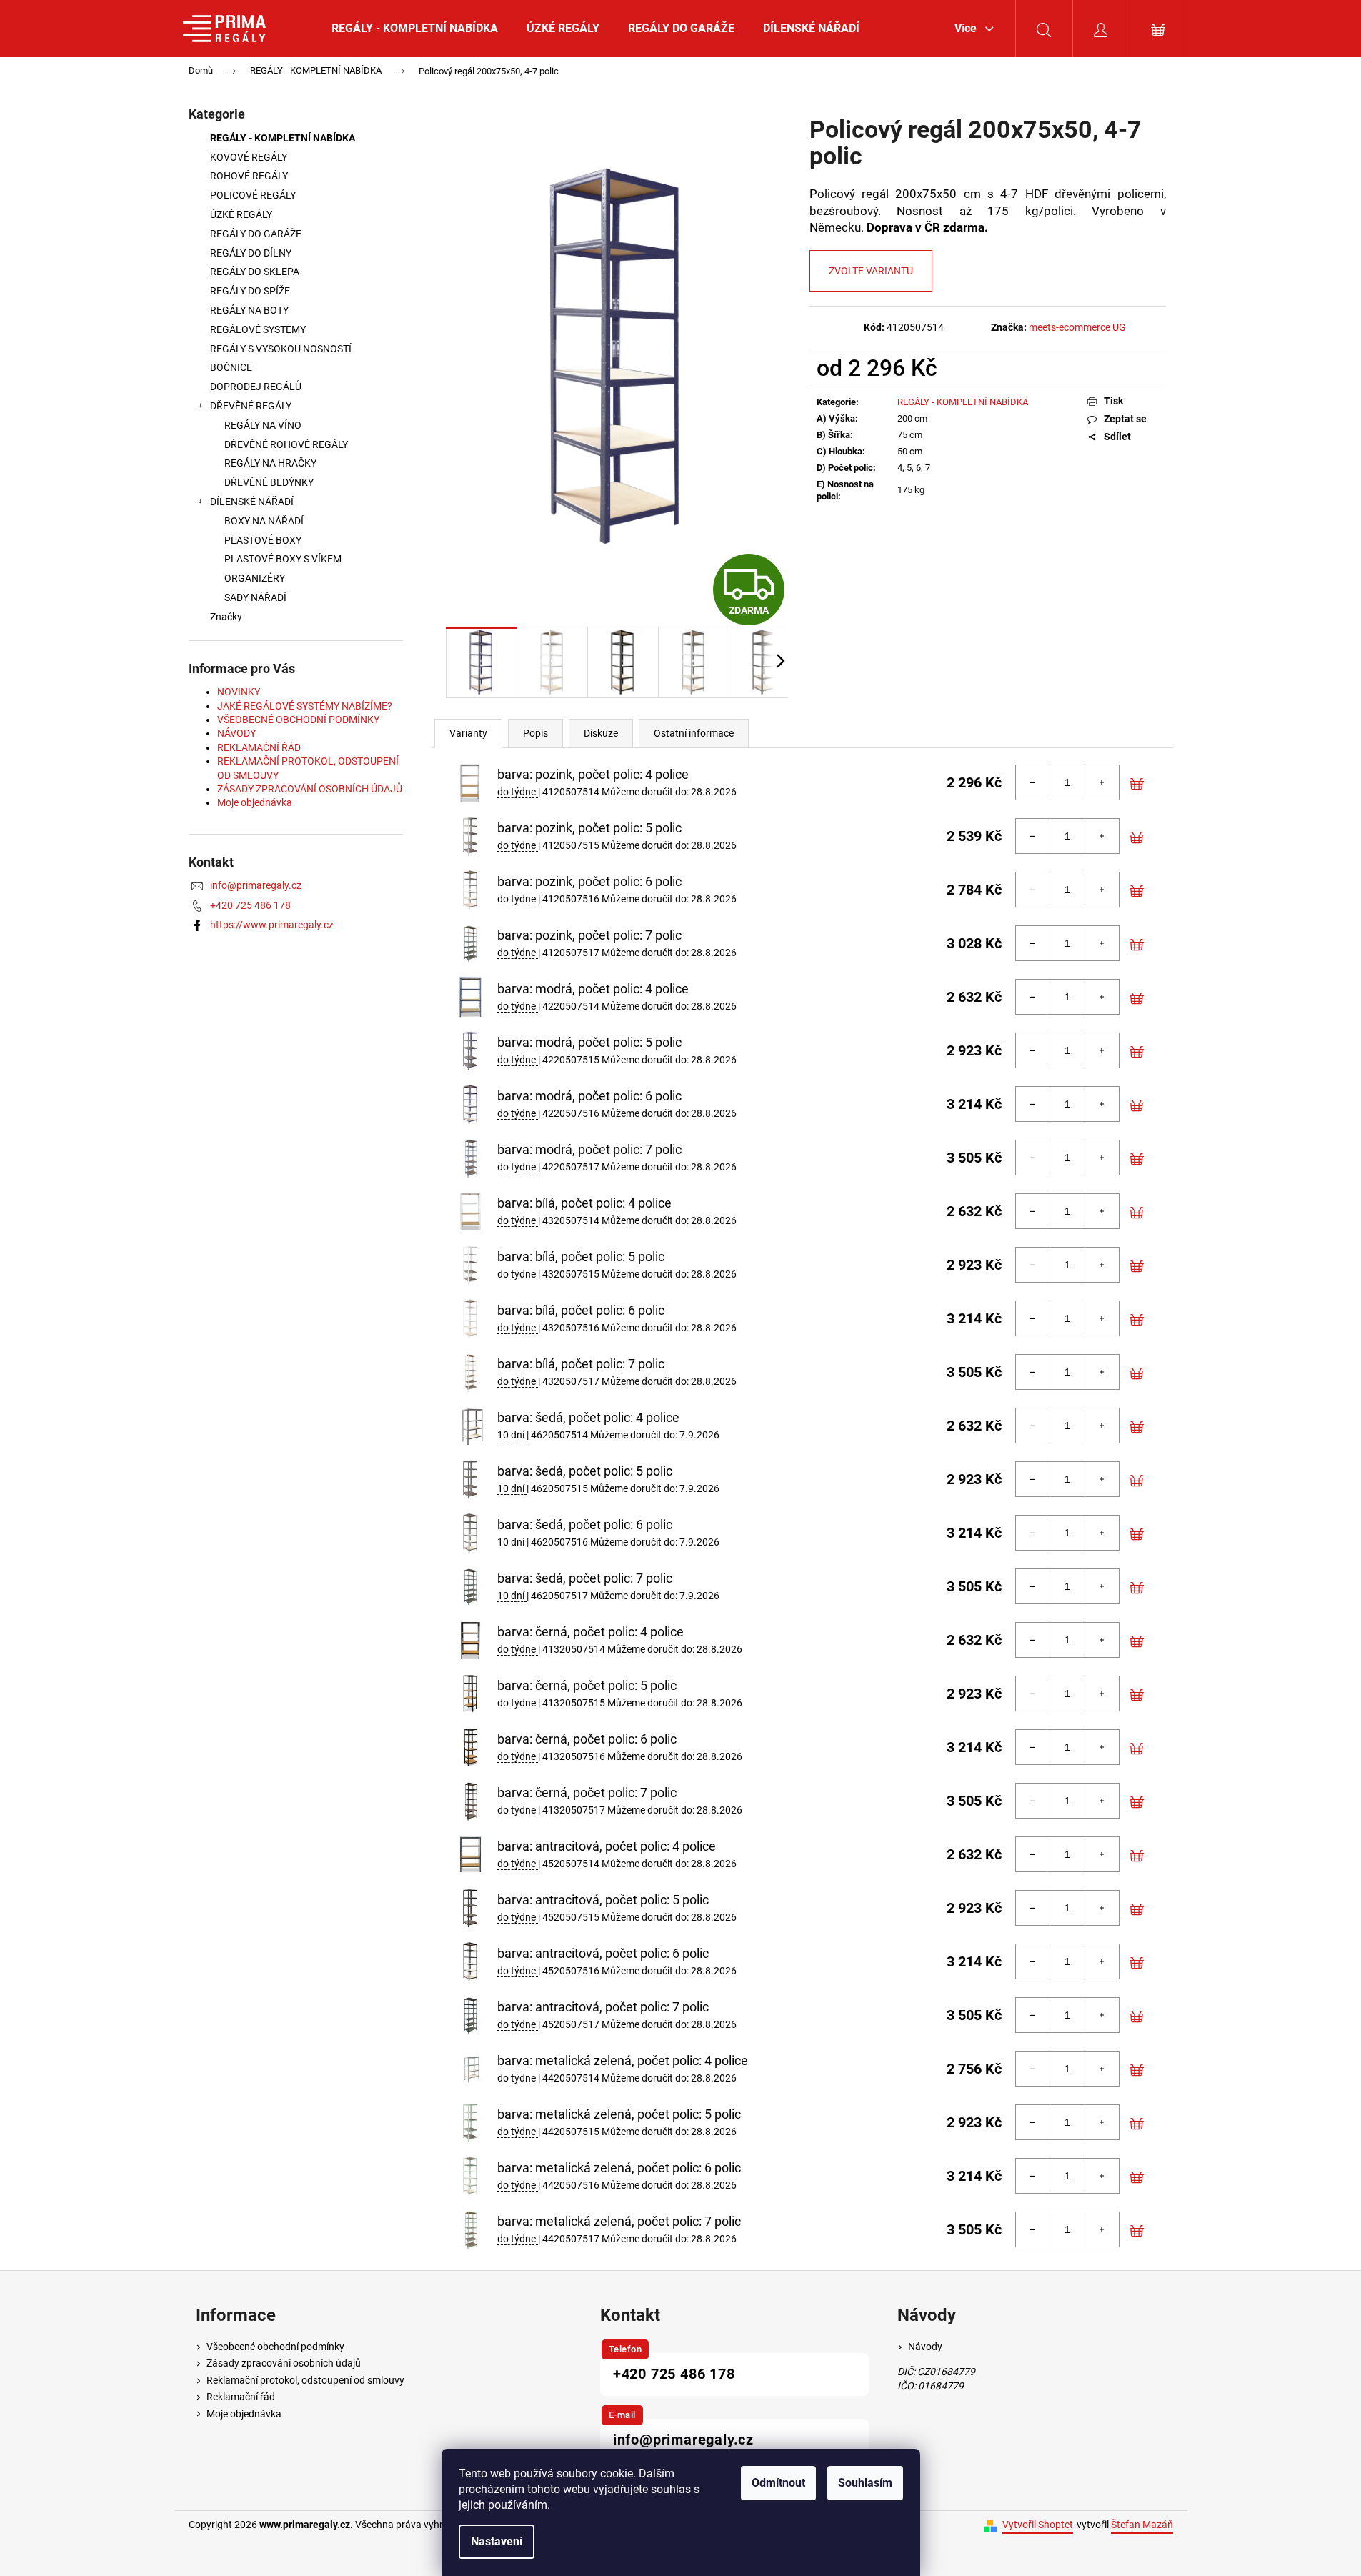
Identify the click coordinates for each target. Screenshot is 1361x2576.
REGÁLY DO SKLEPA (255, 272)
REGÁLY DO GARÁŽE (256, 234)
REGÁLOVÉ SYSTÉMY (258, 329)
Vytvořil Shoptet (1038, 2525)
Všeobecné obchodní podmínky (275, 2347)
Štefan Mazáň (1142, 2525)
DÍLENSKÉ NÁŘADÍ (252, 502)
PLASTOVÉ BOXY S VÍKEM (283, 559)
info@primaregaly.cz (256, 885)
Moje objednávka (255, 802)
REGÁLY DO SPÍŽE (250, 291)
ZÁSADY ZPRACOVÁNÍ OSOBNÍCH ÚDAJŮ (310, 789)
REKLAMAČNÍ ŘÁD (259, 747)
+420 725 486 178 (250, 905)
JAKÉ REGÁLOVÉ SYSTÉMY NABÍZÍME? (305, 706)
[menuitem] (415, 29)
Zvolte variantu (871, 271)
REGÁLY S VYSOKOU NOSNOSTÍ (281, 349)
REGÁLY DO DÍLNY (251, 253)
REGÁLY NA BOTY (249, 310)
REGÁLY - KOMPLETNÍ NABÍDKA (283, 138)
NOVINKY (239, 692)
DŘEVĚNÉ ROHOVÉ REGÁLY (286, 444)
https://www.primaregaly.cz (272, 925)
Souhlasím (865, 2483)
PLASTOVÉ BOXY (263, 540)
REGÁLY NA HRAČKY (270, 463)
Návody (925, 2347)
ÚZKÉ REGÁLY (241, 214)
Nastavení (497, 2541)
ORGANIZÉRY (255, 578)
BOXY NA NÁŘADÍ (264, 521)
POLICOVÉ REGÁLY (253, 195)
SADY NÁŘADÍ (255, 597)
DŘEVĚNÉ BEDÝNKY (269, 482)
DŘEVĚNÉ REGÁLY (251, 406)
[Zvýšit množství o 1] (1102, 782)
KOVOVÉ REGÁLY (250, 157)
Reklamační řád (241, 2397)
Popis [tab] (535, 733)
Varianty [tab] (468, 733)
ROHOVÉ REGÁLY (249, 176)
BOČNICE (231, 367)
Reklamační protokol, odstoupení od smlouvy (305, 2380)
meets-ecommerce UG (1077, 327)
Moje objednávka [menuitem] (244, 2414)
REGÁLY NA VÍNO (263, 425)
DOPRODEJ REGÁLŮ (256, 387)
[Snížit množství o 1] (1033, 782)
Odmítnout (778, 2483)
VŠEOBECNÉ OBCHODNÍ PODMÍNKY (298, 720)
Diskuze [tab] (601, 733)
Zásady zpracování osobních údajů (284, 2363)
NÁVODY (236, 733)
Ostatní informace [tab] (694, 733)
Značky (226, 617)
